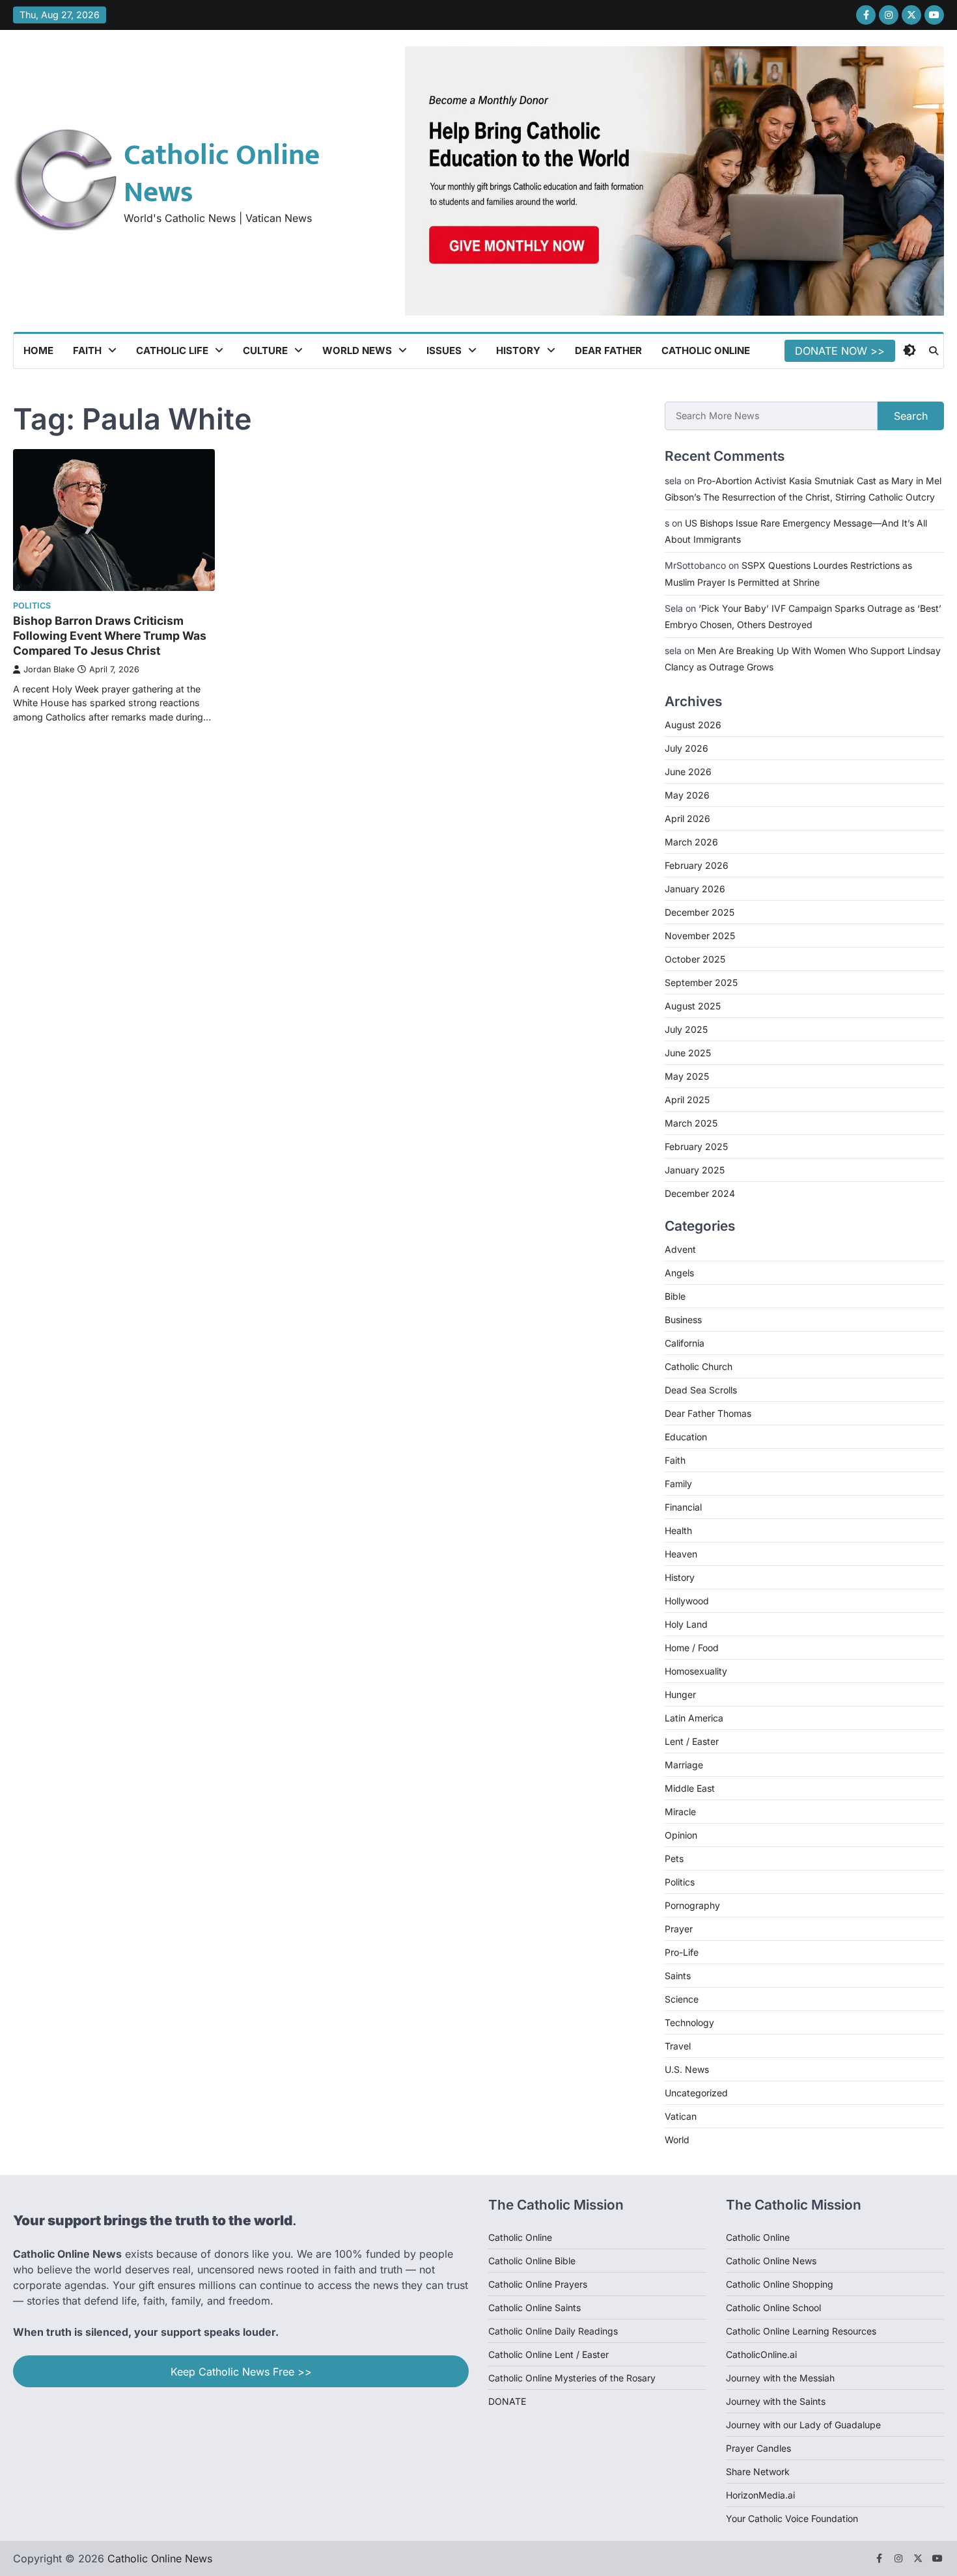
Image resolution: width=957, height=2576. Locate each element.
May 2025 (687, 1076)
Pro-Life (682, 1952)
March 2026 (691, 842)
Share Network (758, 2472)
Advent (680, 1249)
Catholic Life (172, 350)
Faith (87, 350)
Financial (683, 1507)
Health (678, 1530)
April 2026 (687, 818)
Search (911, 416)
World (677, 2140)
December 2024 (700, 1193)
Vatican (681, 2116)
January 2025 (695, 1170)
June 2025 (688, 1053)
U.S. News (687, 2069)
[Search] (934, 351)
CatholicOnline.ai (761, 2354)
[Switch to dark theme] (909, 350)
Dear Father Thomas (708, 1413)
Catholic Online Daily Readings (553, 2331)
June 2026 (688, 772)
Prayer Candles (758, 2448)
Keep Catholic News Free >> (241, 2372)
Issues (444, 350)
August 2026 (693, 725)
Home (38, 350)
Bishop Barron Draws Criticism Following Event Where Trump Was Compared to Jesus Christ (110, 636)
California (685, 1343)
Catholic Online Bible (532, 2261)
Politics (32, 606)
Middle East (690, 1788)
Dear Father (608, 350)
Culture (265, 350)
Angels (679, 1273)
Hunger (680, 1694)
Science (682, 1999)
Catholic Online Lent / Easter (548, 2354)
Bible (675, 1296)
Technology (689, 2022)
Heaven (681, 1554)
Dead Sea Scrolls (701, 1390)
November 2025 (700, 936)
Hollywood (687, 1601)
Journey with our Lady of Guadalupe (803, 2425)
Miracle (680, 1812)
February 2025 (696, 1146)
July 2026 (687, 748)
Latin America (694, 1718)
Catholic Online (706, 350)
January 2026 (695, 889)
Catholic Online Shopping (780, 2284)
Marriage (684, 1765)
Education (686, 1437)
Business (683, 1320)
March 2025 (691, 1123)
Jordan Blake (49, 669)
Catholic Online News (222, 174)
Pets (674, 1858)
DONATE (507, 2401)
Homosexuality (696, 1671)
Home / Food (692, 1648)
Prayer (679, 1929)
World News (357, 350)
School (807, 2308)
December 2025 (700, 912)
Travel (678, 2046)
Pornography (692, 1905)
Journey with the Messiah (780, 2378)
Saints (678, 1976)
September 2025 (701, 982)
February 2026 (697, 865)
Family (678, 1484)
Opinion (681, 1835)
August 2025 (693, 1006)
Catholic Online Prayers (538, 2284)
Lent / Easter (692, 1741)
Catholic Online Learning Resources (801, 2331)
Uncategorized (696, 2093)
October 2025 (695, 959)
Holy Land (686, 1624)
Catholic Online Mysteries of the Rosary (572, 2378)
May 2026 (687, 795)
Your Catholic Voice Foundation (792, 2518)
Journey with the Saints (776, 2401)
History (518, 350)
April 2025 (687, 1100)
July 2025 (686, 1029)
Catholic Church (699, 1366)
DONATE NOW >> (840, 351)
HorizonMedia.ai (760, 2495)
